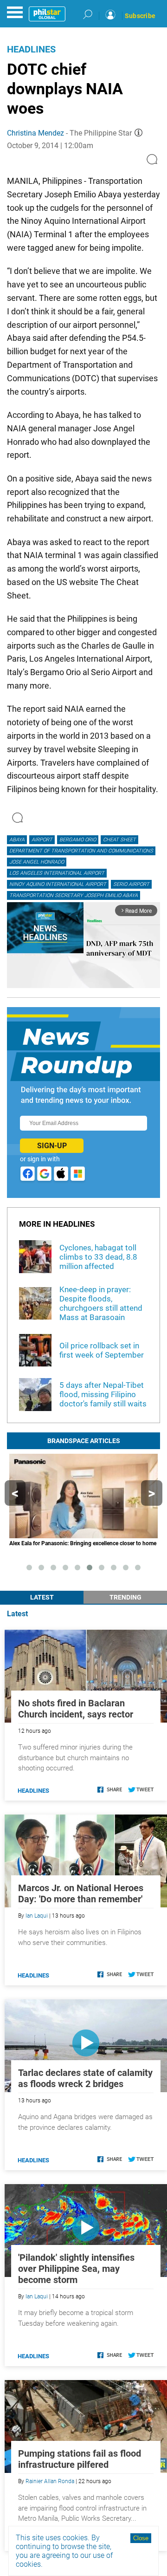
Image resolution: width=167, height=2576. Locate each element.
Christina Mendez (35, 133)
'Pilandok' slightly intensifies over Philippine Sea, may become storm (76, 2269)
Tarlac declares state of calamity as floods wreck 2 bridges (85, 2078)
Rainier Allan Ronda (50, 2481)
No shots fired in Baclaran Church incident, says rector (76, 1709)
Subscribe (140, 16)
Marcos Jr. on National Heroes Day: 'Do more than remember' (81, 1893)
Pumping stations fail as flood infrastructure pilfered (80, 2459)
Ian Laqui (37, 1916)
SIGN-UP (52, 1146)
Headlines (31, 49)
